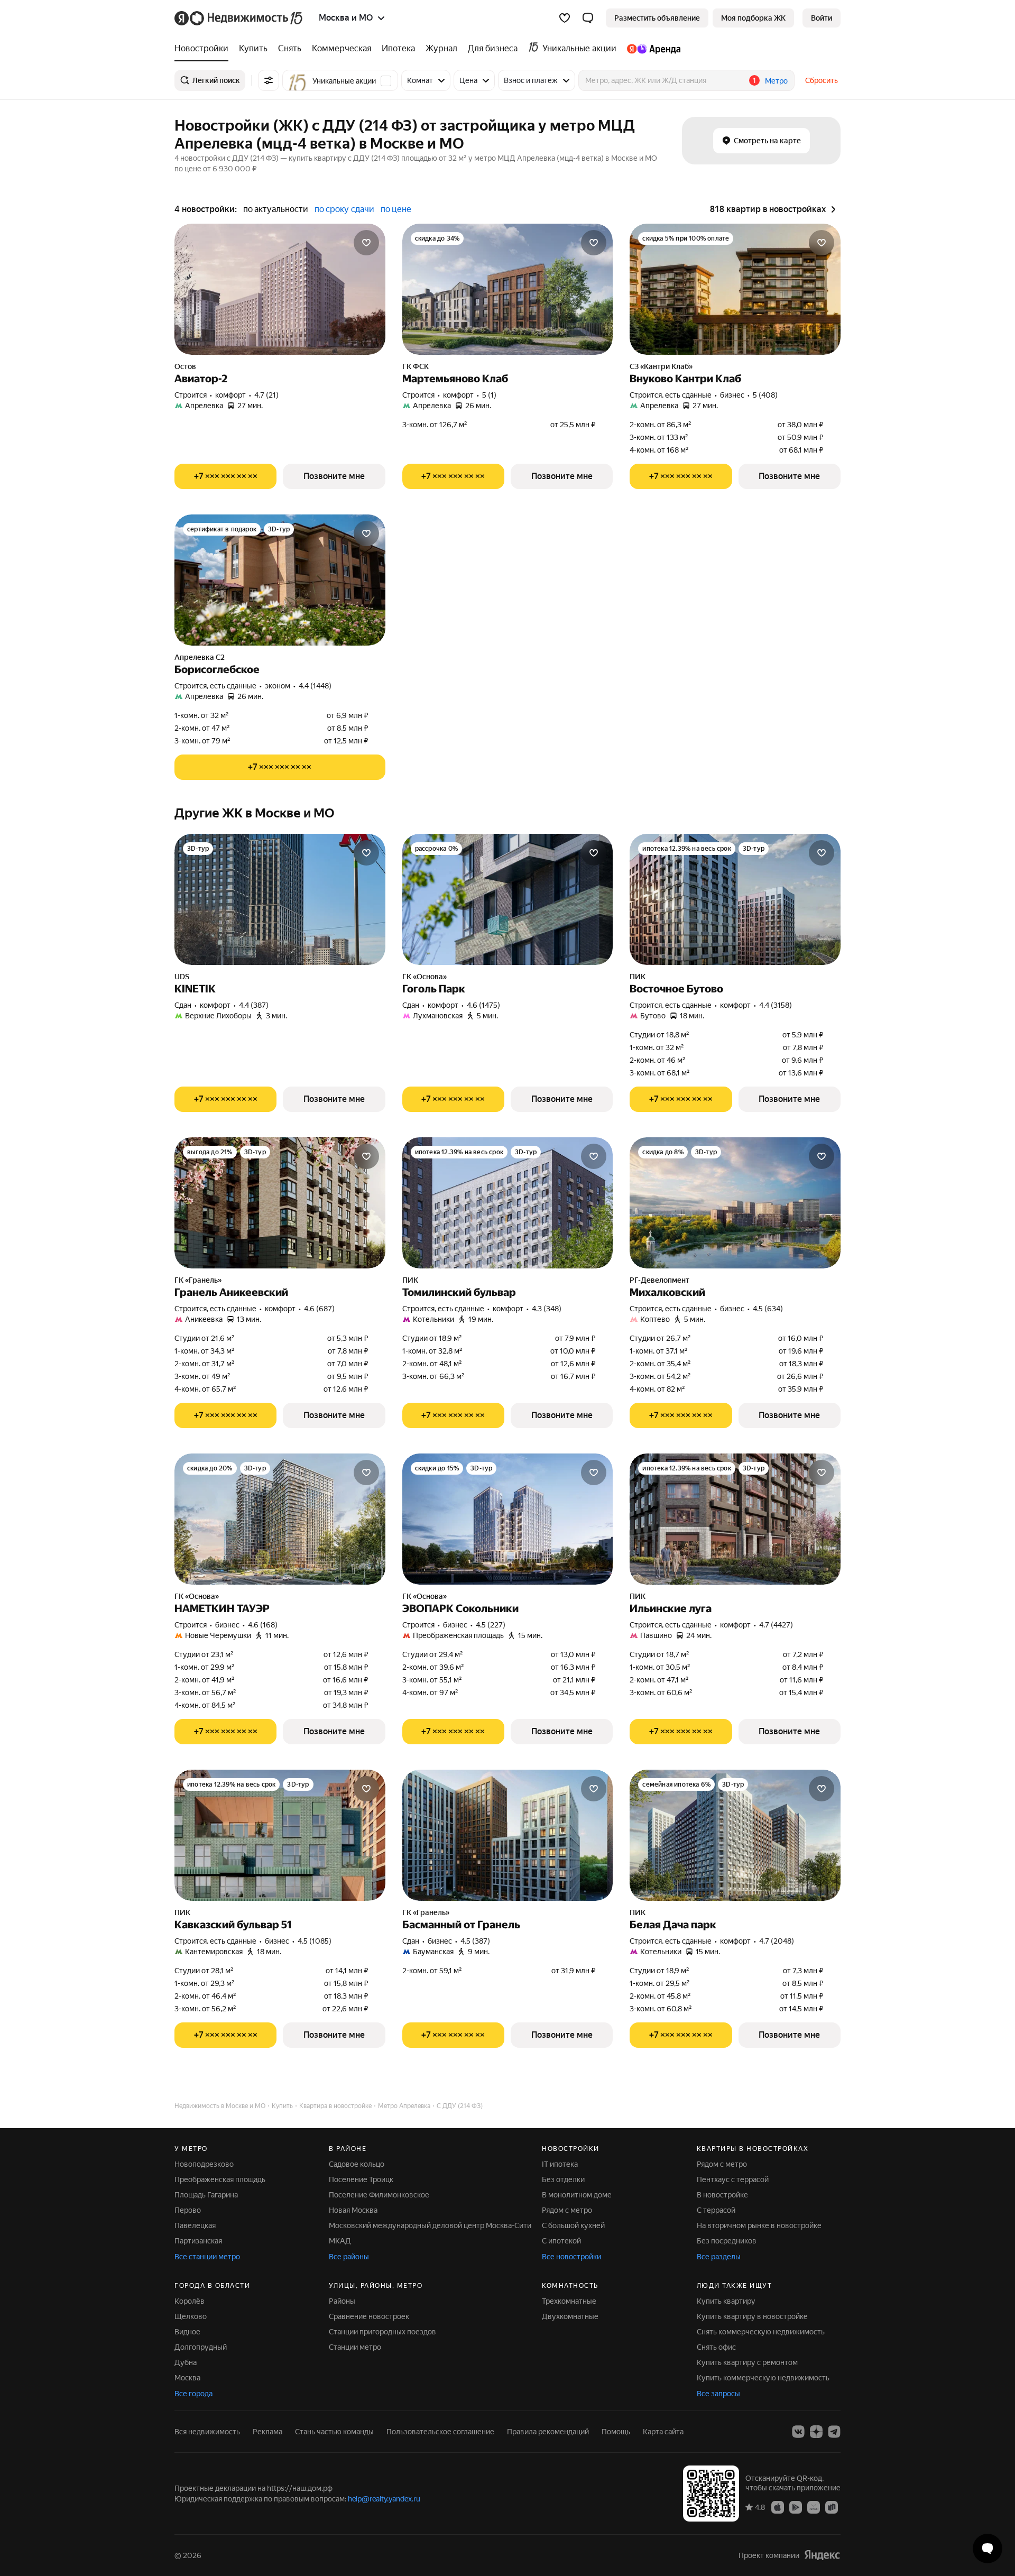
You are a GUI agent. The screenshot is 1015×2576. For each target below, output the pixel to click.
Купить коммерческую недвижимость (763, 2378)
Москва (187, 2378)
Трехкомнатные (569, 2301)
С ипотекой (561, 2241)
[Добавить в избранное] (366, 243)
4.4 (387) (254, 1005)
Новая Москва (353, 2210)
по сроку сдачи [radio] (344, 209)
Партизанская (198, 2241)
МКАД (340, 2241)
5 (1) (489, 395)
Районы (342, 2301)
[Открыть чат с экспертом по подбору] (988, 2549)
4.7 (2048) (777, 1941)
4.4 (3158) (776, 1005)
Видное (187, 2332)
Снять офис (716, 2347)
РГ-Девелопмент (659, 1280)
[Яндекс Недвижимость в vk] (798, 2432)
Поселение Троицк (361, 2179)
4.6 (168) (263, 1625)
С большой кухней (573, 2225)
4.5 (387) (475, 1941)
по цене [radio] (396, 209)
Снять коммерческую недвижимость (761, 2332)
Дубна (186, 2362)
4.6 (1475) (483, 1005)
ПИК (638, 977)
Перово (188, 2210)
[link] (822, 18)
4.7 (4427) (776, 1625)
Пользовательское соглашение (440, 2432)
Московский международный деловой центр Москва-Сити (430, 2225)
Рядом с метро (567, 2210)
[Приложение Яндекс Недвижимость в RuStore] (832, 2507)
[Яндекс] (822, 2555)
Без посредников (727, 2241)
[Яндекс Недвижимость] (239, 18)
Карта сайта (663, 2432)
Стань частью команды (334, 2432)
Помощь (616, 2432)
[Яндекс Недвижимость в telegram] (834, 2432)
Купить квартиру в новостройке (752, 2316)
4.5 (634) (768, 1309)
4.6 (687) (319, 1309)
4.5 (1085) (315, 1941)
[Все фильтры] (269, 80)
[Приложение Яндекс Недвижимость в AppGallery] (814, 2507)
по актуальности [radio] (276, 209)
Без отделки (563, 2179)
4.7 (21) (266, 395)
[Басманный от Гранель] (508, 1835)
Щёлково (191, 2316)
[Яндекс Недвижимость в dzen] (816, 2432)
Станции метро (355, 2347)
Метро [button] (776, 81)
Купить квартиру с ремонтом (747, 2362)
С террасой (716, 2210)
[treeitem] (204, 49)
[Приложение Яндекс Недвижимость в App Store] (778, 2507)
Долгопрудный (201, 2347)
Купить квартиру (726, 2301)
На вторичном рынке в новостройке (759, 2225)
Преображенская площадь (220, 2179)
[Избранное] (565, 18)
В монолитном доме (577, 2195)
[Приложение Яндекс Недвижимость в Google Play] (796, 2507)
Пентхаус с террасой (733, 2179)
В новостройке (722, 2195)
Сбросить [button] (822, 80)
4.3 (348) (547, 1309)
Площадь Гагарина (206, 2195)
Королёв (190, 2301)
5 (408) (765, 395)
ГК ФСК (416, 366)
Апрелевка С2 (200, 657)
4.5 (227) (491, 1625)
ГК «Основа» (425, 977)
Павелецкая (195, 2225)
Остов (185, 366)
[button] (588, 18)
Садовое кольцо (357, 2164)
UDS (182, 977)
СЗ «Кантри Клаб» (661, 366)
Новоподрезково (204, 2164)
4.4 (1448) (315, 686)
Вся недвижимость (207, 2432)
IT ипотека (560, 2164)
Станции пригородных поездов (382, 2332)
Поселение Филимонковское (379, 2195)
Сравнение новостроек (369, 2316)
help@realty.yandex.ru (384, 2499)
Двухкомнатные (570, 2316)
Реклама (267, 2432)
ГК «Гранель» (198, 1280)
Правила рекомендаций (548, 2432)
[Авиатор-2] (280, 289)
